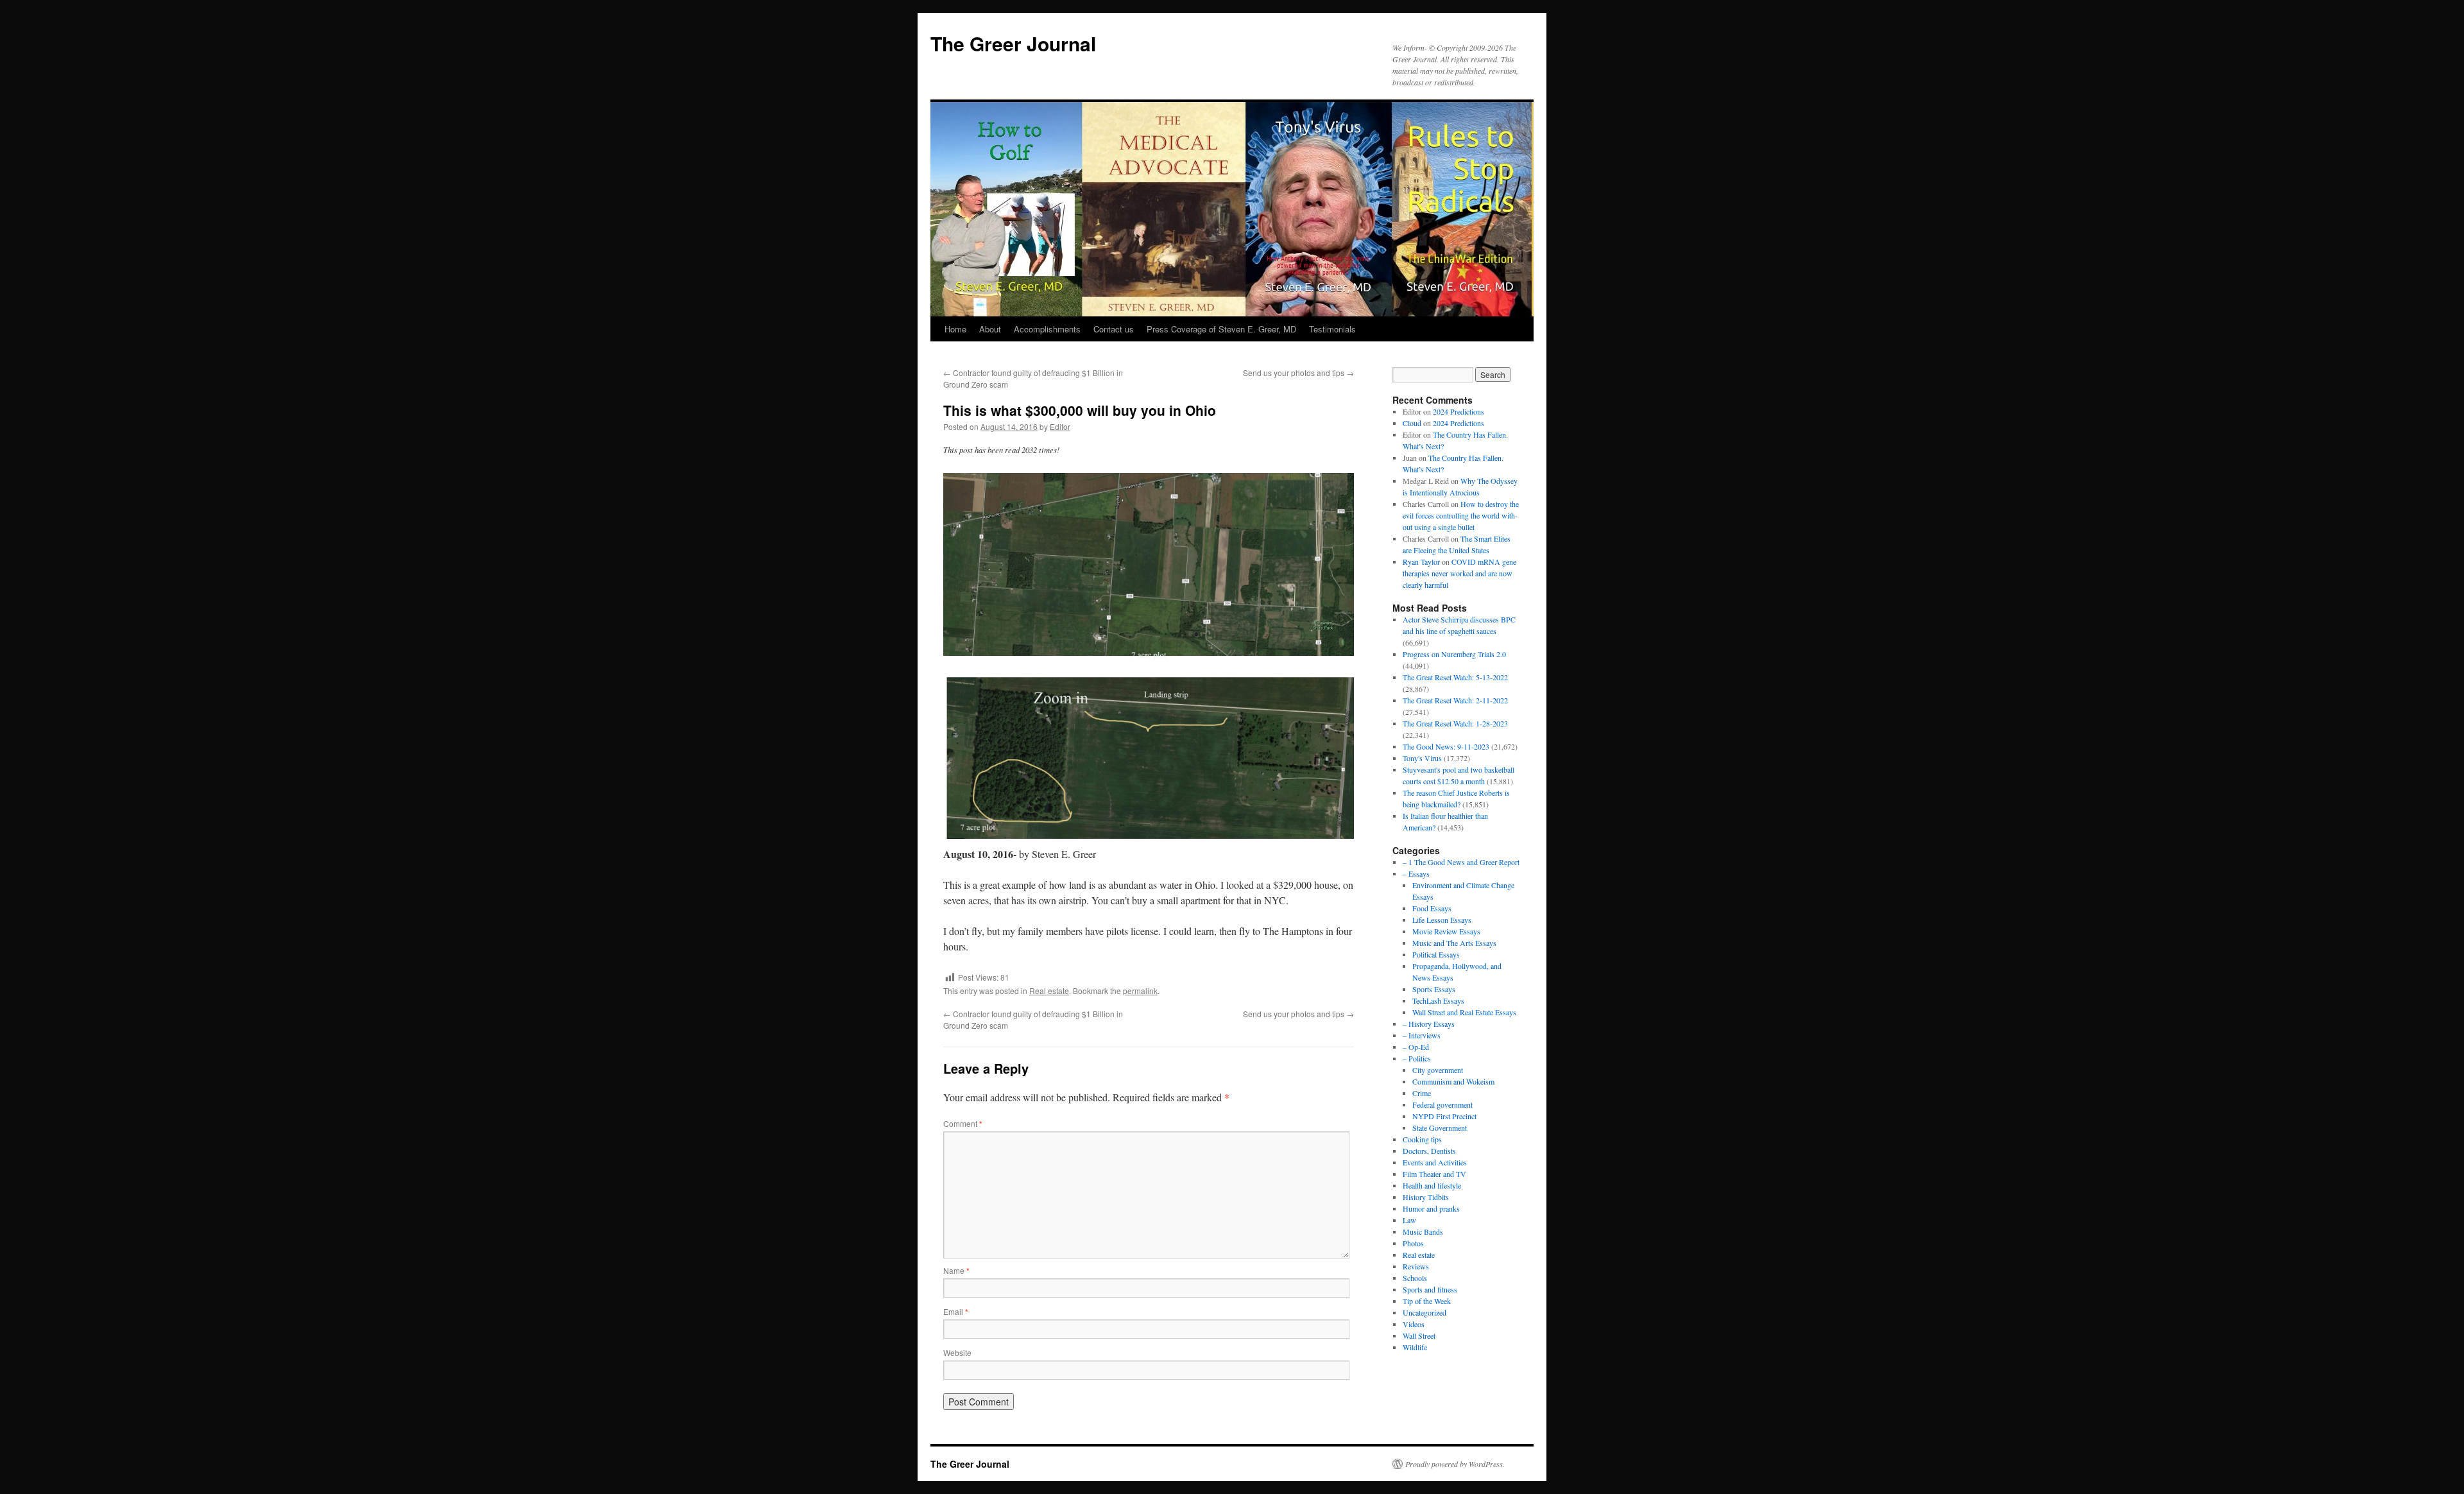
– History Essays (1429, 1024)
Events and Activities (1435, 1162)
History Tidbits (1426, 1197)
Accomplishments (1047, 329)
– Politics (1417, 1058)
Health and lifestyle (1432, 1185)
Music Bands (1423, 1232)
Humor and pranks (1431, 1208)
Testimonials (1332, 329)
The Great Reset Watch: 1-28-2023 (1455, 723)
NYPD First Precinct (1444, 1116)
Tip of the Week (1427, 1301)
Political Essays (1436, 954)
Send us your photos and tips (1298, 373)
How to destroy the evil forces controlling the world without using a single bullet (1461, 515)
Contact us (1114, 329)
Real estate (1049, 991)
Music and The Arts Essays (1454, 943)
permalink (1140, 991)
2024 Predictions (1459, 411)
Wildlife (1415, 1347)
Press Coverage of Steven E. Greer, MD (1221, 329)
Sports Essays (1434, 989)
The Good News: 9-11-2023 (1446, 746)
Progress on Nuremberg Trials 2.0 (1454, 654)
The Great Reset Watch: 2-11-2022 (1455, 700)
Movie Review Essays (1446, 931)
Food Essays (1432, 908)
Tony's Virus (1422, 758)
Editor (1060, 426)
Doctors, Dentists (1429, 1151)
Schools (1415, 1278)
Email (956, 1311)
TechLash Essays (1438, 1000)
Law (1409, 1220)
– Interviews (1422, 1035)
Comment (963, 1123)
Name (956, 1270)
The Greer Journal (1013, 43)
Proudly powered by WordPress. (1455, 1464)
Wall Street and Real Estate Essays (1464, 1012)
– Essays (1416, 873)
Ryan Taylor (1421, 562)
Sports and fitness (1430, 1289)
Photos (1413, 1243)
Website (957, 1352)
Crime (1422, 1093)
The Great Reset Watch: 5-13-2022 (1455, 677)
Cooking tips (1422, 1139)
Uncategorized (1425, 1312)
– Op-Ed (1416, 1047)
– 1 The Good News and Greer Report (1461, 862)
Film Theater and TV (1434, 1174)
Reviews (1416, 1266)
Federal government (1442, 1104)
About (990, 329)
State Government (1440, 1128)
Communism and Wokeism (1453, 1081)
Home (955, 329)
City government (1438, 1070)
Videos (1414, 1324)
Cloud (1412, 423)
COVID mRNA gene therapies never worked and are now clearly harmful (1459, 573)
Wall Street (1419, 1335)
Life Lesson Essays (1442, 920)
